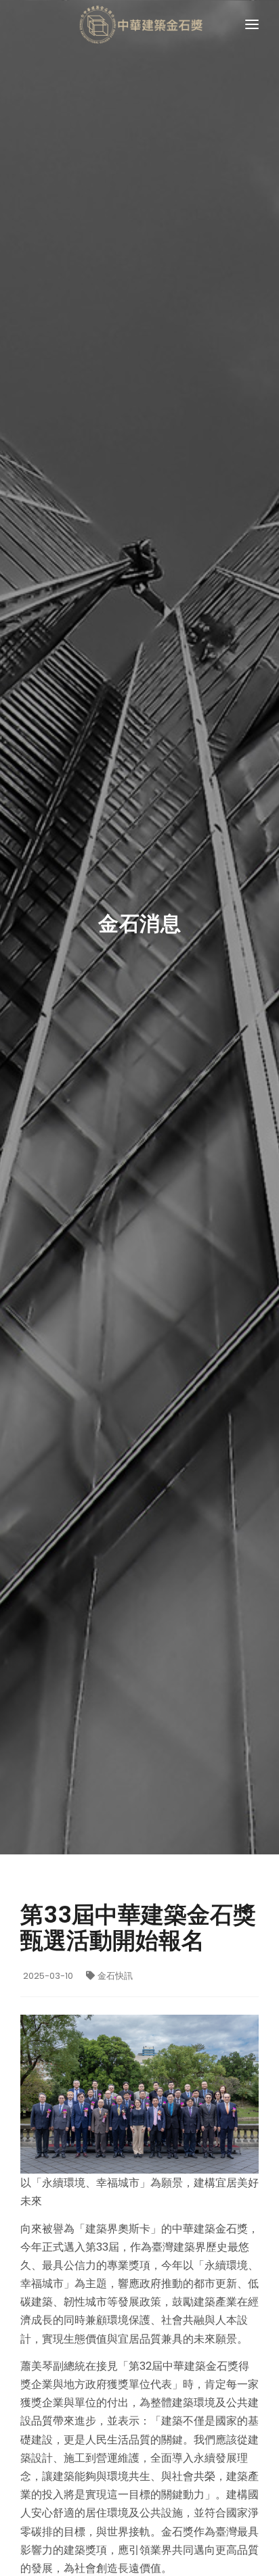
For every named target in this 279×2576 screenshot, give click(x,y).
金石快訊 (115, 1976)
